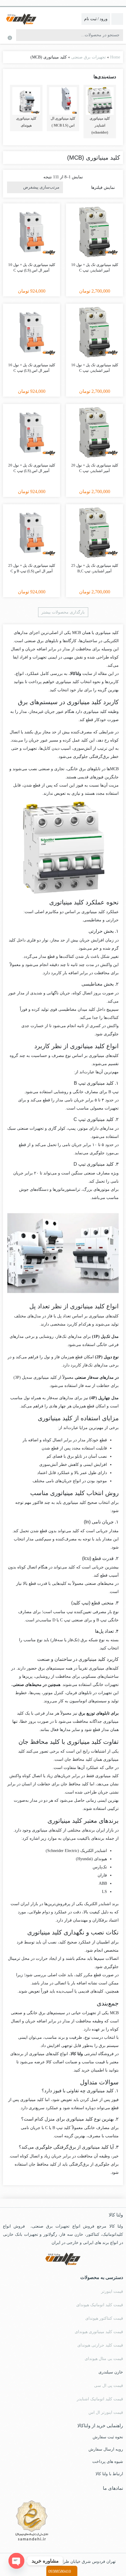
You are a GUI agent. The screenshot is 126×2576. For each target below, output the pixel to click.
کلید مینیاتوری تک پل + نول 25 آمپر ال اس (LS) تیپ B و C (32, 568)
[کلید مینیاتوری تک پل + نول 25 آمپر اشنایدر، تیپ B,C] (94, 533)
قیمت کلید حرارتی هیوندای (100, 2345)
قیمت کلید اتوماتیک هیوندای (100, 2305)
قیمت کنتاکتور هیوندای (104, 2318)
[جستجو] (21, 35)
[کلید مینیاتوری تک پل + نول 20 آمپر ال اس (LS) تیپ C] (31, 432)
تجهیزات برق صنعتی (88, 57)
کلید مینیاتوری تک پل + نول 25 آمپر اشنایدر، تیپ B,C (95, 568)
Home (115, 57)
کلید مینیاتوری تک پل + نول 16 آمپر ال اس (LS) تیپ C (32, 368)
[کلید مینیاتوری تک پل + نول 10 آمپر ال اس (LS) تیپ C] (31, 232)
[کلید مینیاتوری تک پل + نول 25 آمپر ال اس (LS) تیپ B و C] (31, 533)
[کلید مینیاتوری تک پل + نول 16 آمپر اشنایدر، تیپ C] (94, 332)
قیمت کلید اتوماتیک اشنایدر (100, 2399)
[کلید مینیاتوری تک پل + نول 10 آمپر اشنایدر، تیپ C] (94, 232)
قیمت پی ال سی (109, 2386)
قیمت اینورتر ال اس (106, 2412)
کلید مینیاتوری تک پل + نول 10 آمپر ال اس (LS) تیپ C (32, 268)
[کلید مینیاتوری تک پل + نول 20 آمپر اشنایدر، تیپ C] (94, 432)
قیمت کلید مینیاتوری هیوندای (99, 2332)
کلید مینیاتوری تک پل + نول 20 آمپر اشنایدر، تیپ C (95, 468)
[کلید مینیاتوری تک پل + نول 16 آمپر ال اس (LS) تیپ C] (31, 332)
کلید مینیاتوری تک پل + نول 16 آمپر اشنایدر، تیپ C (95, 368)
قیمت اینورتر (112, 2291)
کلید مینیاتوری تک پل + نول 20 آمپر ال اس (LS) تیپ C (32, 468)
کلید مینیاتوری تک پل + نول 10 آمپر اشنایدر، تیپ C (95, 268)
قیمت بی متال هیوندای (104, 2359)
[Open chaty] (16, 2561)
